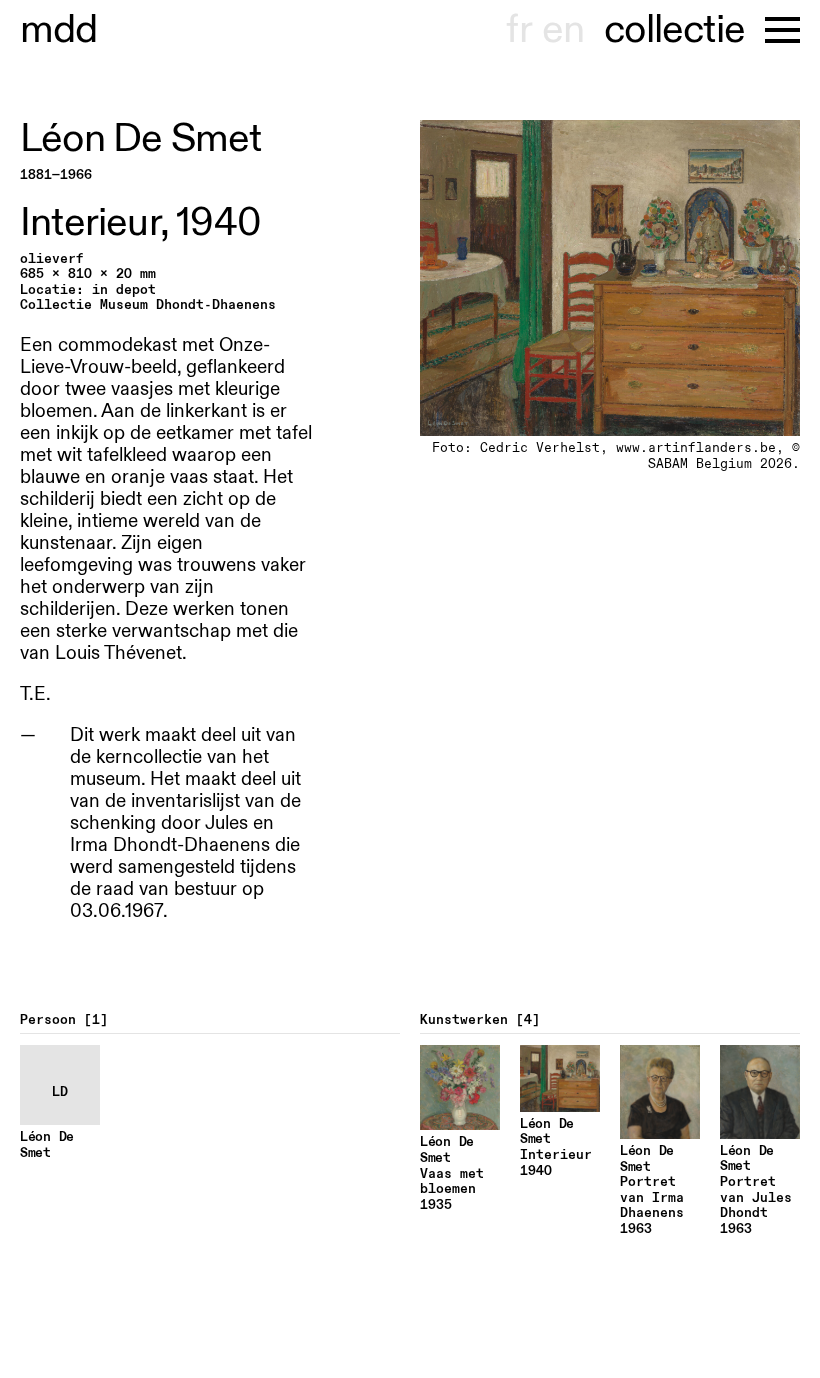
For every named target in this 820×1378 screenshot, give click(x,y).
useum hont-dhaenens (59, 30)
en (563, 30)
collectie (674, 30)
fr (518, 30)
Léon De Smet (140, 139)
